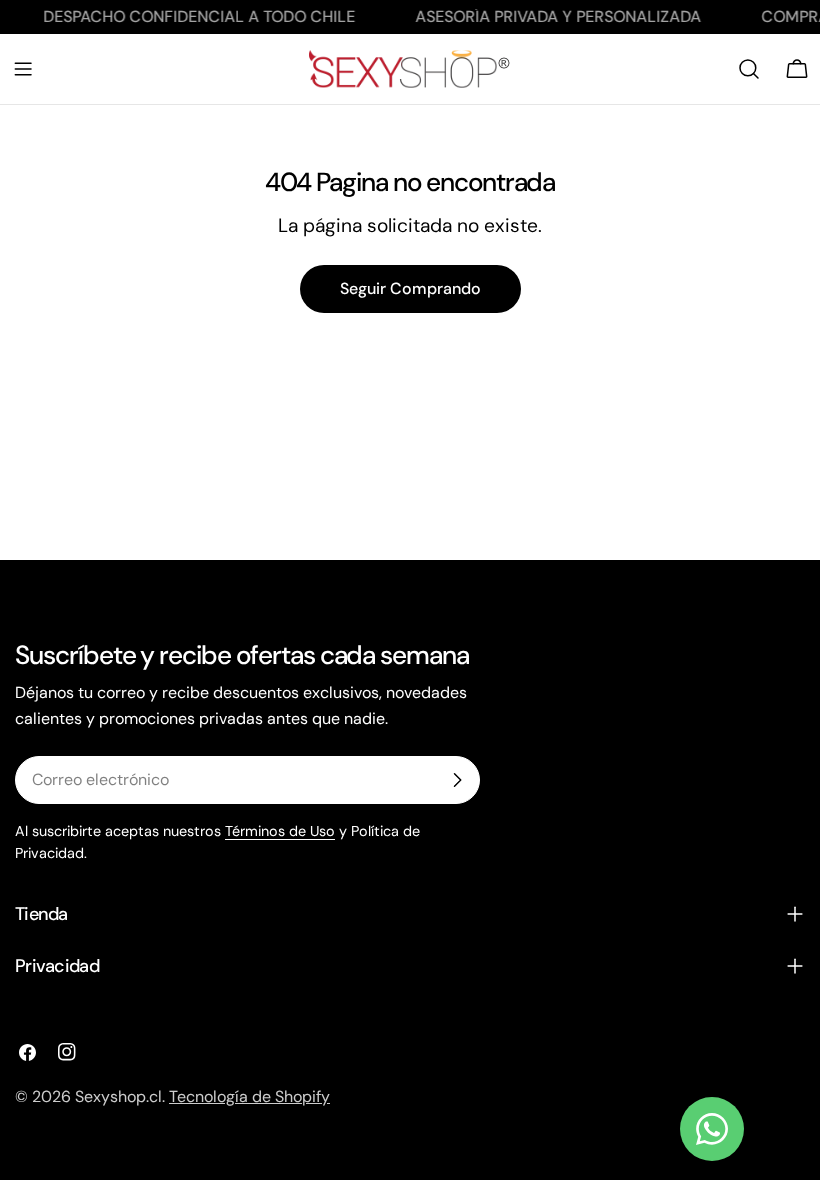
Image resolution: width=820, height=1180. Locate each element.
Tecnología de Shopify (249, 1096)
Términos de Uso (280, 831)
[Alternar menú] (23, 69)
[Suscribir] (457, 780)
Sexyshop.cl (118, 1096)
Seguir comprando (410, 288)
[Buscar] (749, 69)
